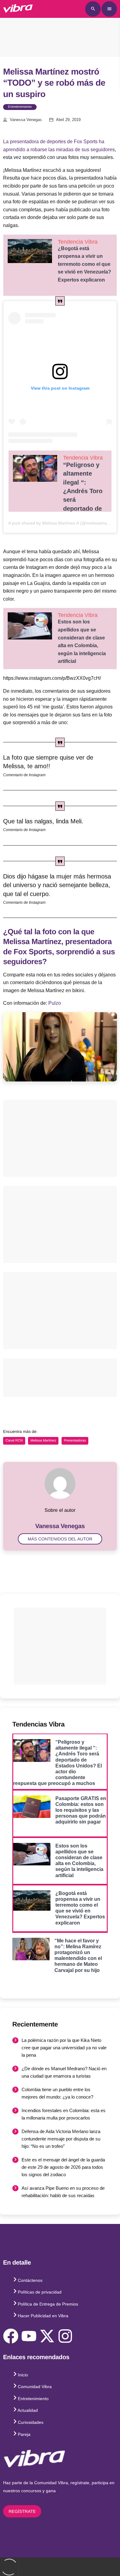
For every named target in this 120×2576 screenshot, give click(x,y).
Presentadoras (75, 1441)
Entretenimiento (20, 107)
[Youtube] (29, 2336)
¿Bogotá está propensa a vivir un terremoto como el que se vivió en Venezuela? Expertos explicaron (84, 264)
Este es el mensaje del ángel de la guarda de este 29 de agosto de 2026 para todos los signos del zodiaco (63, 2167)
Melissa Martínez (43, 1441)
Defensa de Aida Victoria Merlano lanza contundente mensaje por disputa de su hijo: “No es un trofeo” (61, 2139)
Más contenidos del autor (60, 1539)
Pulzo (55, 1003)
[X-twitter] (47, 2336)
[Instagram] (65, 2336)
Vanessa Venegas (26, 120)
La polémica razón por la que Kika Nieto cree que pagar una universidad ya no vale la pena (64, 2048)
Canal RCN (14, 1441)
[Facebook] (11, 2336)
